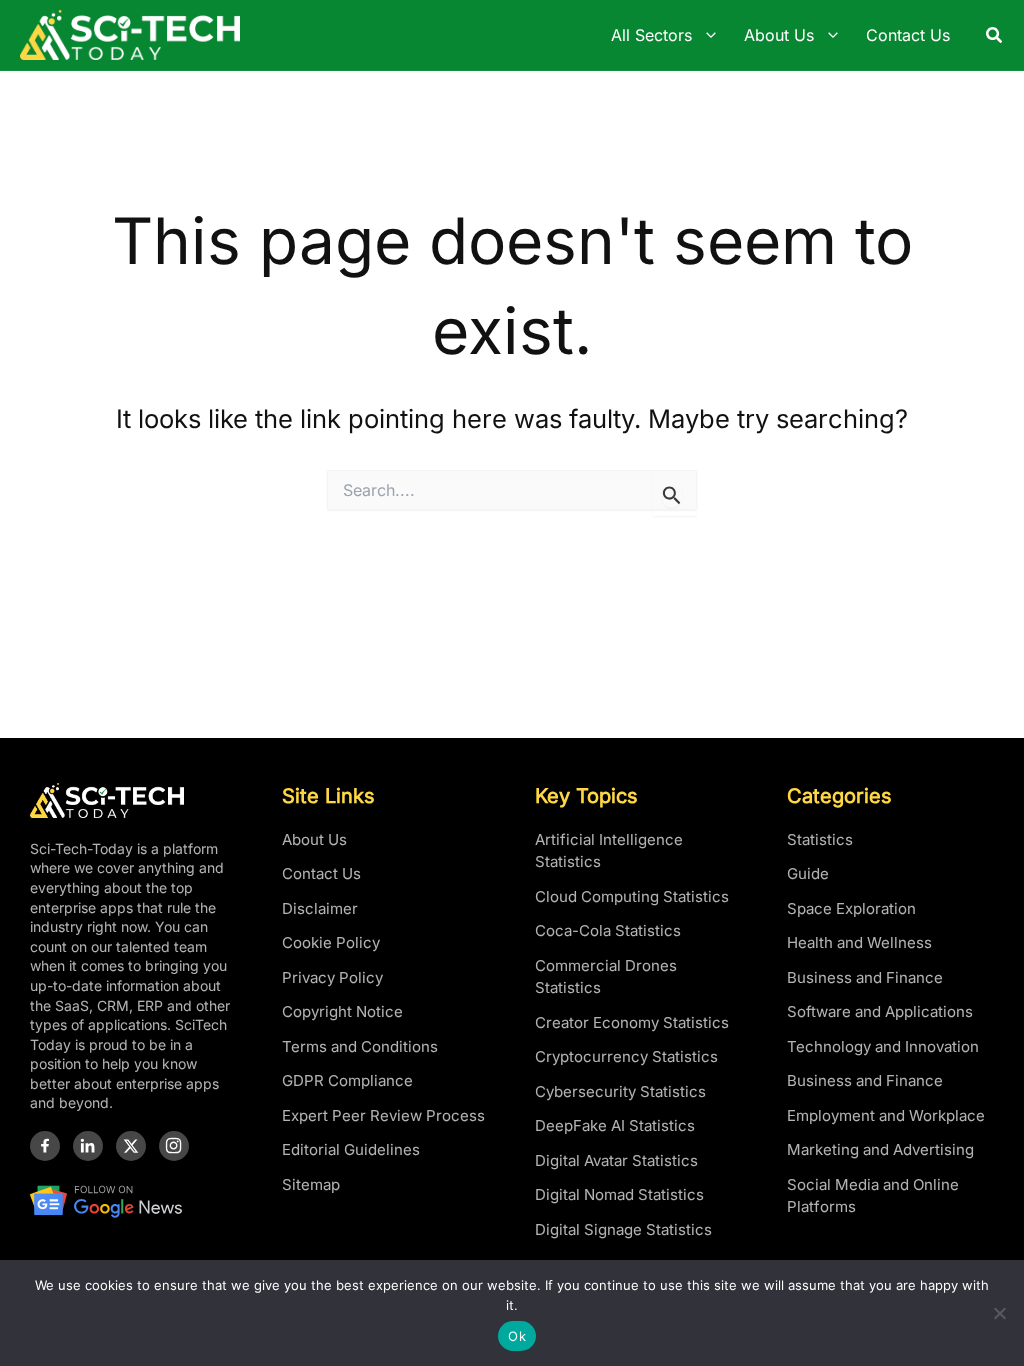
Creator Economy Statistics (632, 1022)
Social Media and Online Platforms (873, 1196)
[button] (995, 35)
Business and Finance (865, 977)
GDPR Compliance (347, 1080)
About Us (314, 839)
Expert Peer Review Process (383, 1115)
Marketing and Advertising (880, 1149)
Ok (517, 1336)
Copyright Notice (342, 1011)
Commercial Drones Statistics (606, 977)
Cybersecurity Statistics (620, 1091)
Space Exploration (851, 908)
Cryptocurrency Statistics (626, 1056)
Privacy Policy (332, 977)
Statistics (820, 839)
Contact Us (321, 873)
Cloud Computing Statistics (632, 896)
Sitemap (311, 1184)
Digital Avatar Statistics (616, 1160)
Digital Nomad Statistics (619, 1194)
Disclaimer (320, 908)
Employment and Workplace (886, 1115)
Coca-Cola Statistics (608, 930)
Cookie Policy (331, 942)
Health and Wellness (859, 942)
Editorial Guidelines (351, 1149)
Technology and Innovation (883, 1046)
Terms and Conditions (360, 1046)
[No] (999, 1313)
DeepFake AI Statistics (615, 1125)
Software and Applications (880, 1011)
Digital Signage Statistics (623, 1229)
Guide (808, 873)
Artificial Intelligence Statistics (609, 851)
